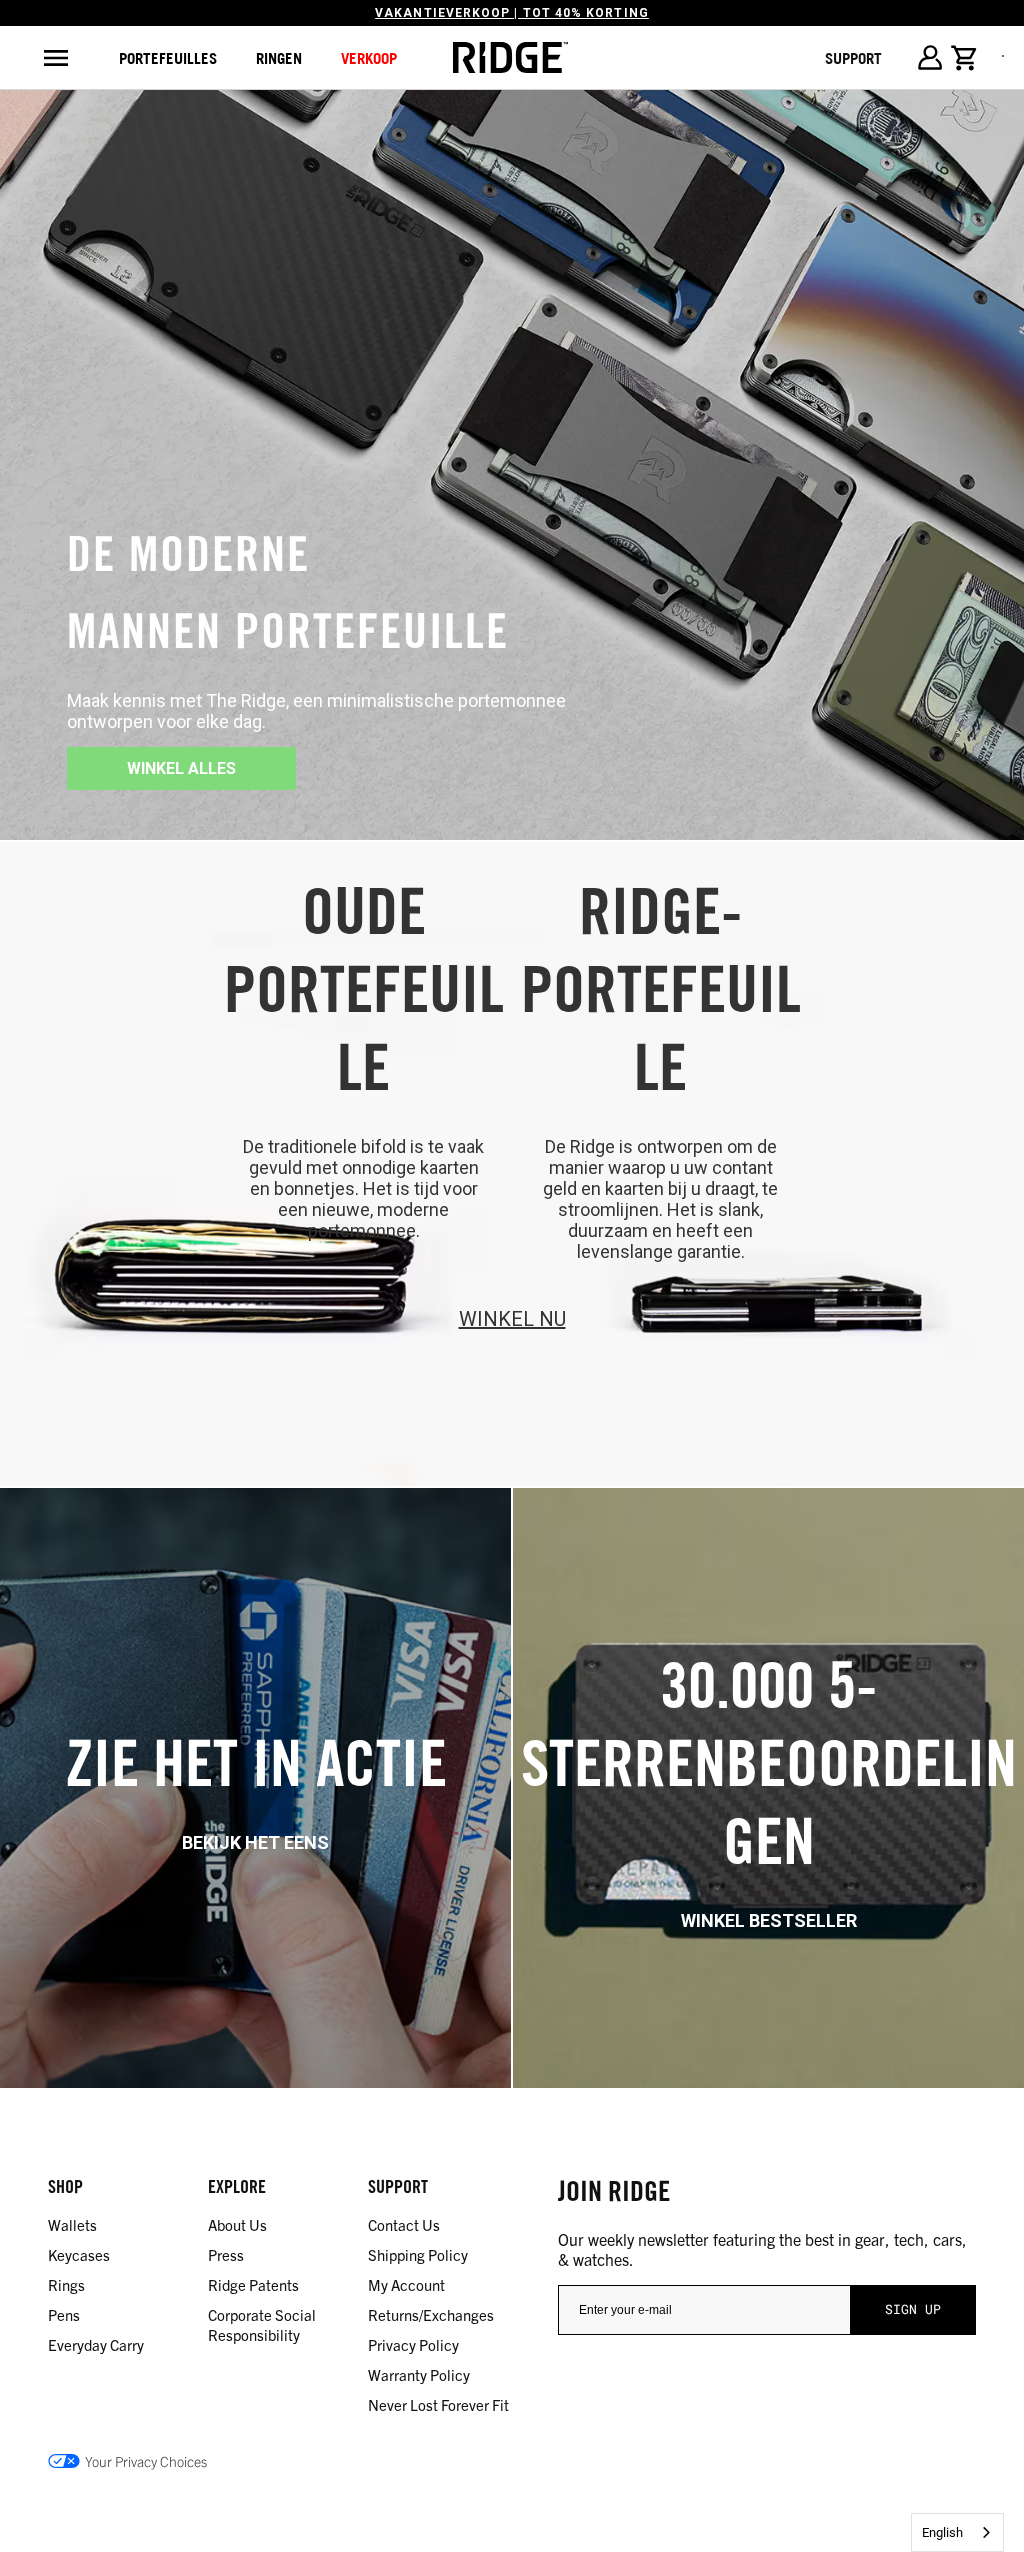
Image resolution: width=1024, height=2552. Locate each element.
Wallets (72, 2224)
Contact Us (404, 2224)
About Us (237, 2224)
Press (226, 2254)
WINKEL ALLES (181, 768)
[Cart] (965, 58)
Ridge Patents (253, 2284)
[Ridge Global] (510, 58)
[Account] (929, 57)
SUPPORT (853, 58)
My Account (406, 2284)
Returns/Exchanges (431, 2314)
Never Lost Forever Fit (438, 2404)
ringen (279, 58)
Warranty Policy (419, 2374)
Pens (64, 2314)
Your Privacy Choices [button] (146, 2461)
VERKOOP (369, 58)
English (942, 2532)
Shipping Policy (418, 2254)
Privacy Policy (413, 2344)
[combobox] (957, 2532)
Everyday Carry (96, 2344)
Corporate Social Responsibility (262, 2324)
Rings (66, 2284)
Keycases (79, 2254)
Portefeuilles (168, 58)
